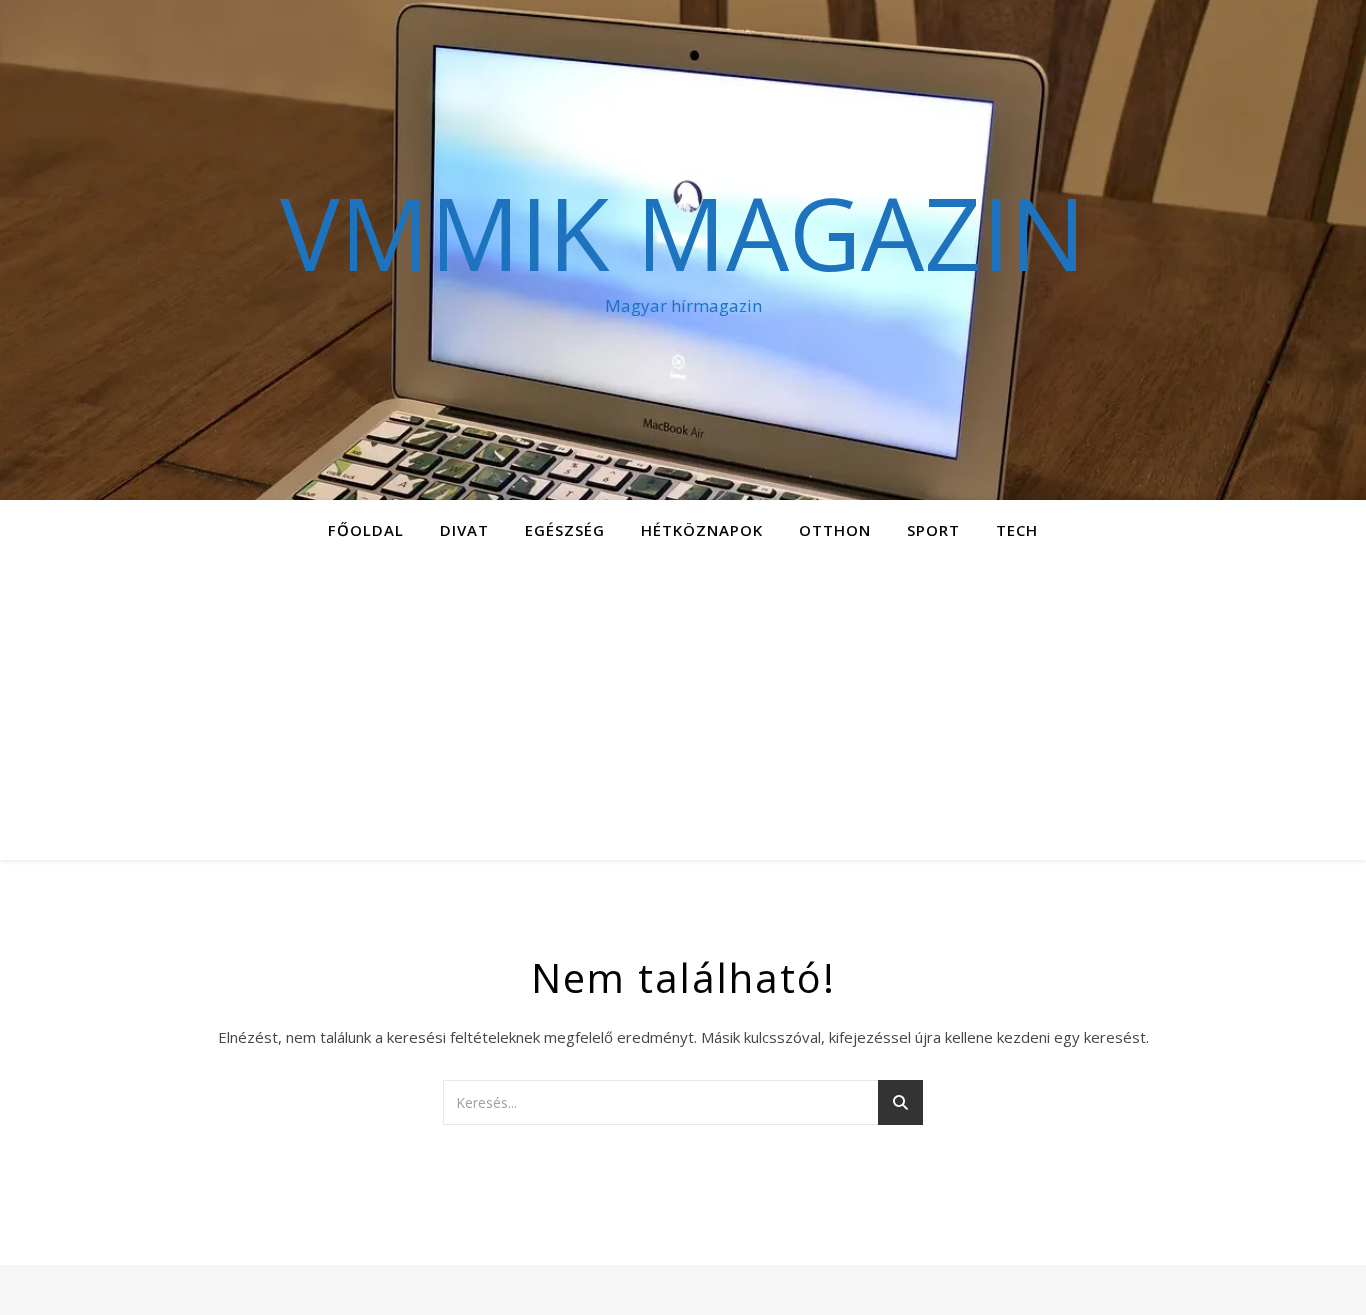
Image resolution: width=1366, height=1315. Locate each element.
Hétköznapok (702, 530)
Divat (464, 530)
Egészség (565, 530)
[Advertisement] (683, 710)
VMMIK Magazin (683, 232)
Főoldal (366, 530)
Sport (933, 530)
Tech (1017, 530)
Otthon (835, 530)
